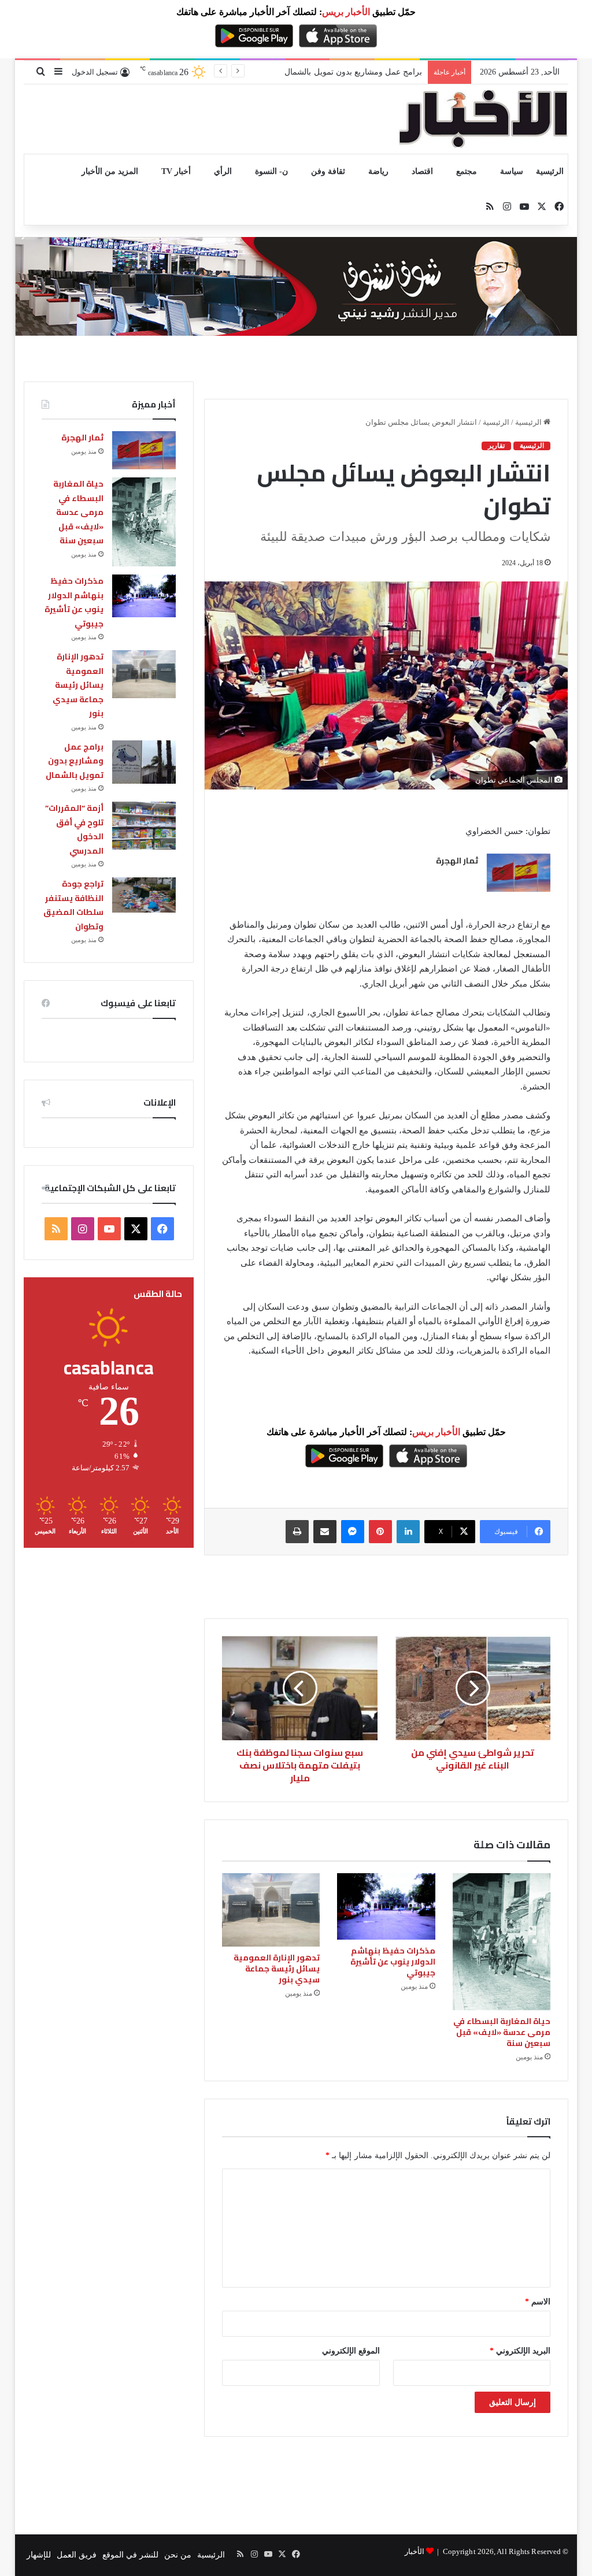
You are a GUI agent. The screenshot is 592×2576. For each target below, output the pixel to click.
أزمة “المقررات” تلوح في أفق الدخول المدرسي (341, 72)
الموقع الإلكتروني (351, 2351)
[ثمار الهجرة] (519, 873)
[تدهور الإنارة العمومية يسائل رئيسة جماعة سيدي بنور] (271, 1910)
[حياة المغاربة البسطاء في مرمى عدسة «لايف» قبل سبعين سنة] (502, 1942)
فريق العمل (77, 2555)
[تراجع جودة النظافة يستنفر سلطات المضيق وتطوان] (144, 895)
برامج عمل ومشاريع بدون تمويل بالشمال (75, 761)
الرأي (223, 171)
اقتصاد (422, 171)
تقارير (496, 446)
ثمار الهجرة (457, 861)
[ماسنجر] (353, 1532)
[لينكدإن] (408, 1532)
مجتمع (467, 171)
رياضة (378, 171)
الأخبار (415, 2551)
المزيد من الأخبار (110, 171)
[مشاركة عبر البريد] (325, 1532)
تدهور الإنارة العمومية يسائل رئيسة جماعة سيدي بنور (277, 1969)
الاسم (538, 2302)
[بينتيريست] (380, 1532)
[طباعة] (297, 1532)
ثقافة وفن (328, 171)
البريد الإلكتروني (520, 2351)
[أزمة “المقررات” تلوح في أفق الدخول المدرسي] (144, 826)
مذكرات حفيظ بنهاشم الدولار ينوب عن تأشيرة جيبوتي (393, 1962)
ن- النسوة (271, 171)
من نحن (178, 2555)
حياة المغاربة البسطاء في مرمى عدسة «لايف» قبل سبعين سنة (502, 2032)
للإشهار (39, 2555)
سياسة (512, 171)
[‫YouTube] (109, 1229)
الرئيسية (550, 171)
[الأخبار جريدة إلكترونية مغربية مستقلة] (483, 119)
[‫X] (136, 1229)
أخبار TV (176, 171)
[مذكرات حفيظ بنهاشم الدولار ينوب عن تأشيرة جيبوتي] (386, 1906)
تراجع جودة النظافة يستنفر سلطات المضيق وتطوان (73, 905)
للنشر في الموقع (130, 2555)
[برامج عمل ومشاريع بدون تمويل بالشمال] (144, 762)
